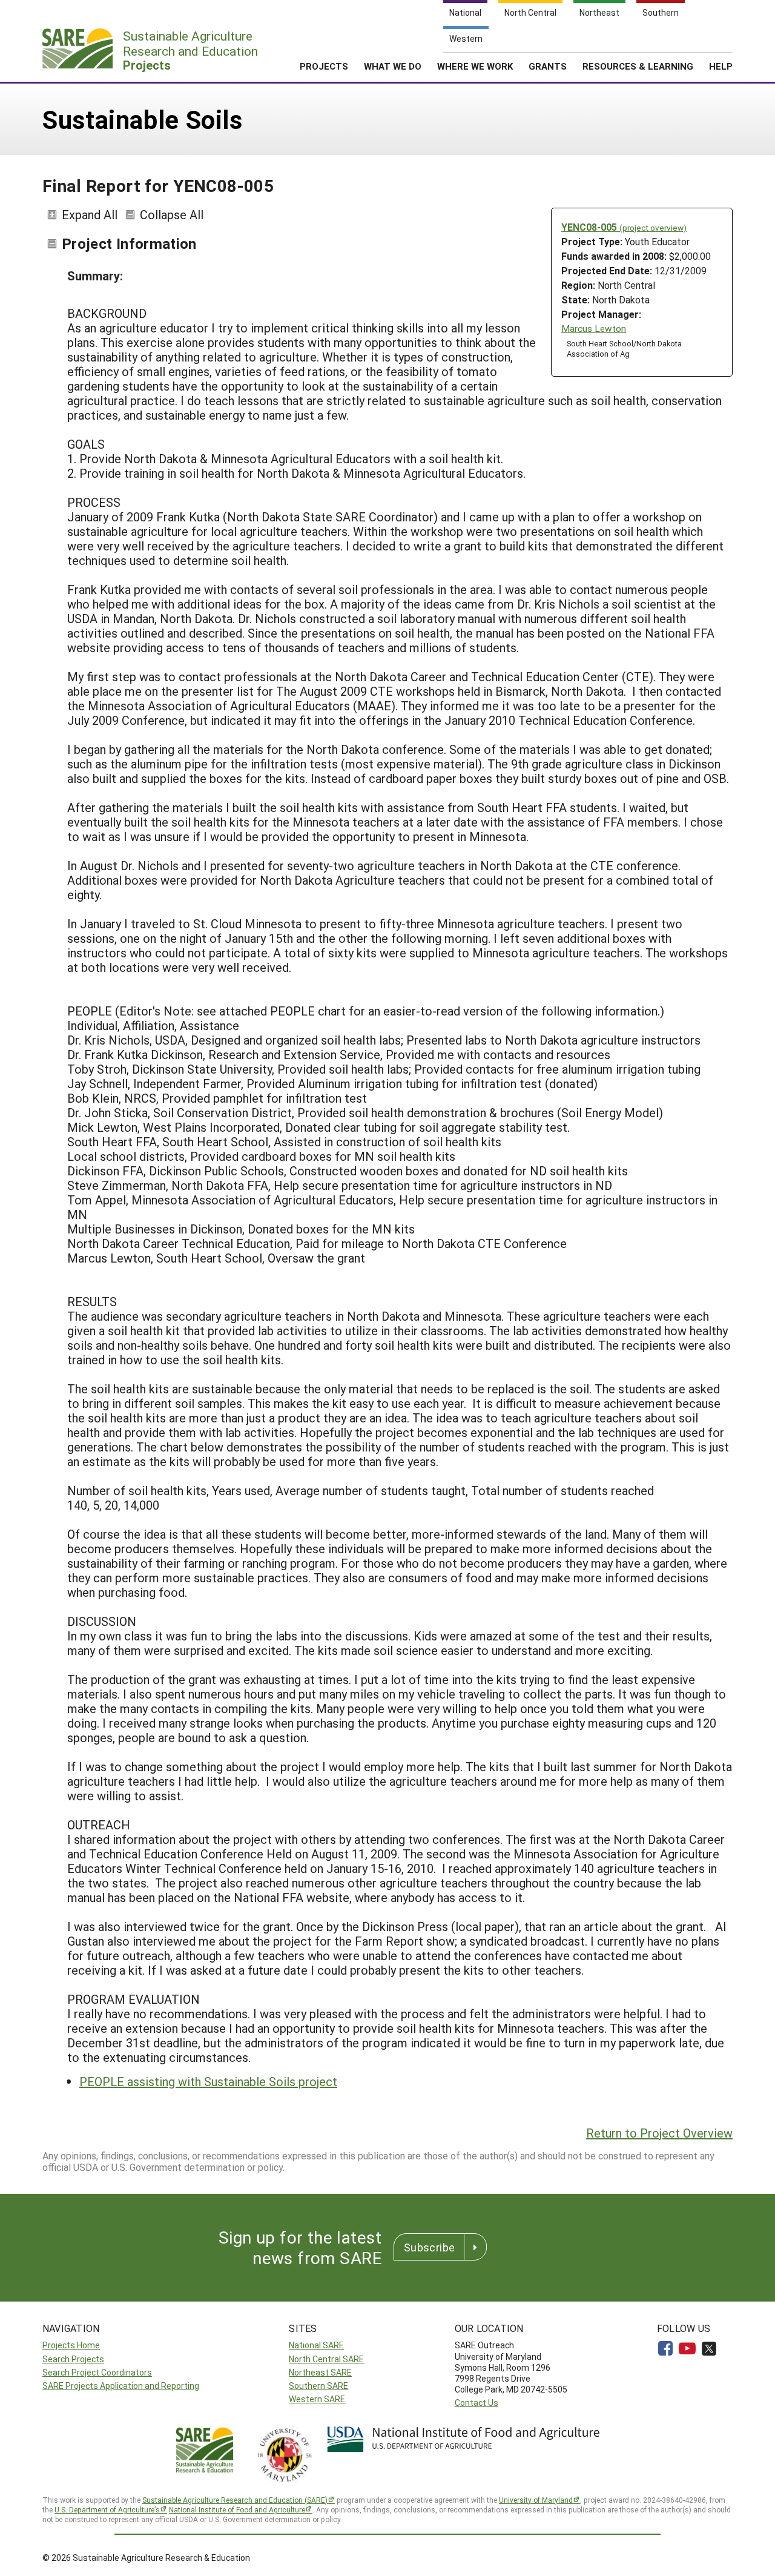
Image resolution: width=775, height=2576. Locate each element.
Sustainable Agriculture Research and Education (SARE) (235, 2500)
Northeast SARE (320, 2372)
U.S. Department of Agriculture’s (107, 2509)
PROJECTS (324, 66)
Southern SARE (318, 2386)
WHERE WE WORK (475, 66)
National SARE (316, 2345)
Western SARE (317, 2399)
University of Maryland (536, 2500)
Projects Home (71, 2345)
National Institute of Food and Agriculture (237, 2509)
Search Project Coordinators (97, 2372)
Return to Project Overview (659, 2133)
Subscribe (429, 2247)
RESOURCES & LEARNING (638, 66)
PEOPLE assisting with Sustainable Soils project (208, 2081)
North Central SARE (326, 2359)
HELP (721, 66)
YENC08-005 (624, 227)
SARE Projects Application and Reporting (121, 2386)
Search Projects (73, 2359)
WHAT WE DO (393, 66)
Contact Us (477, 2403)
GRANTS (548, 66)
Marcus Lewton (594, 329)
